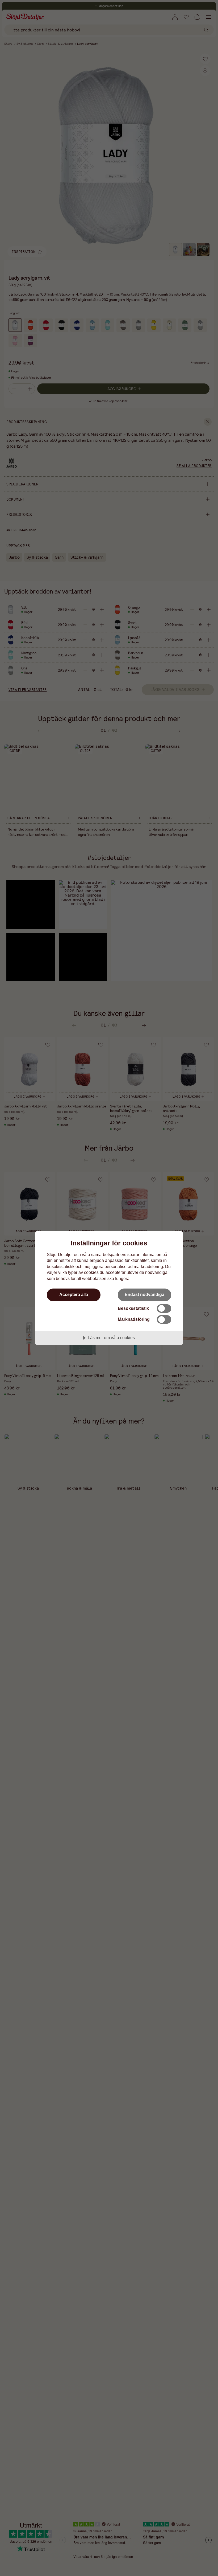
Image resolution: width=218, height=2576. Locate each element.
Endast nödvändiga (144, 1294)
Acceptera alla (74, 1294)
